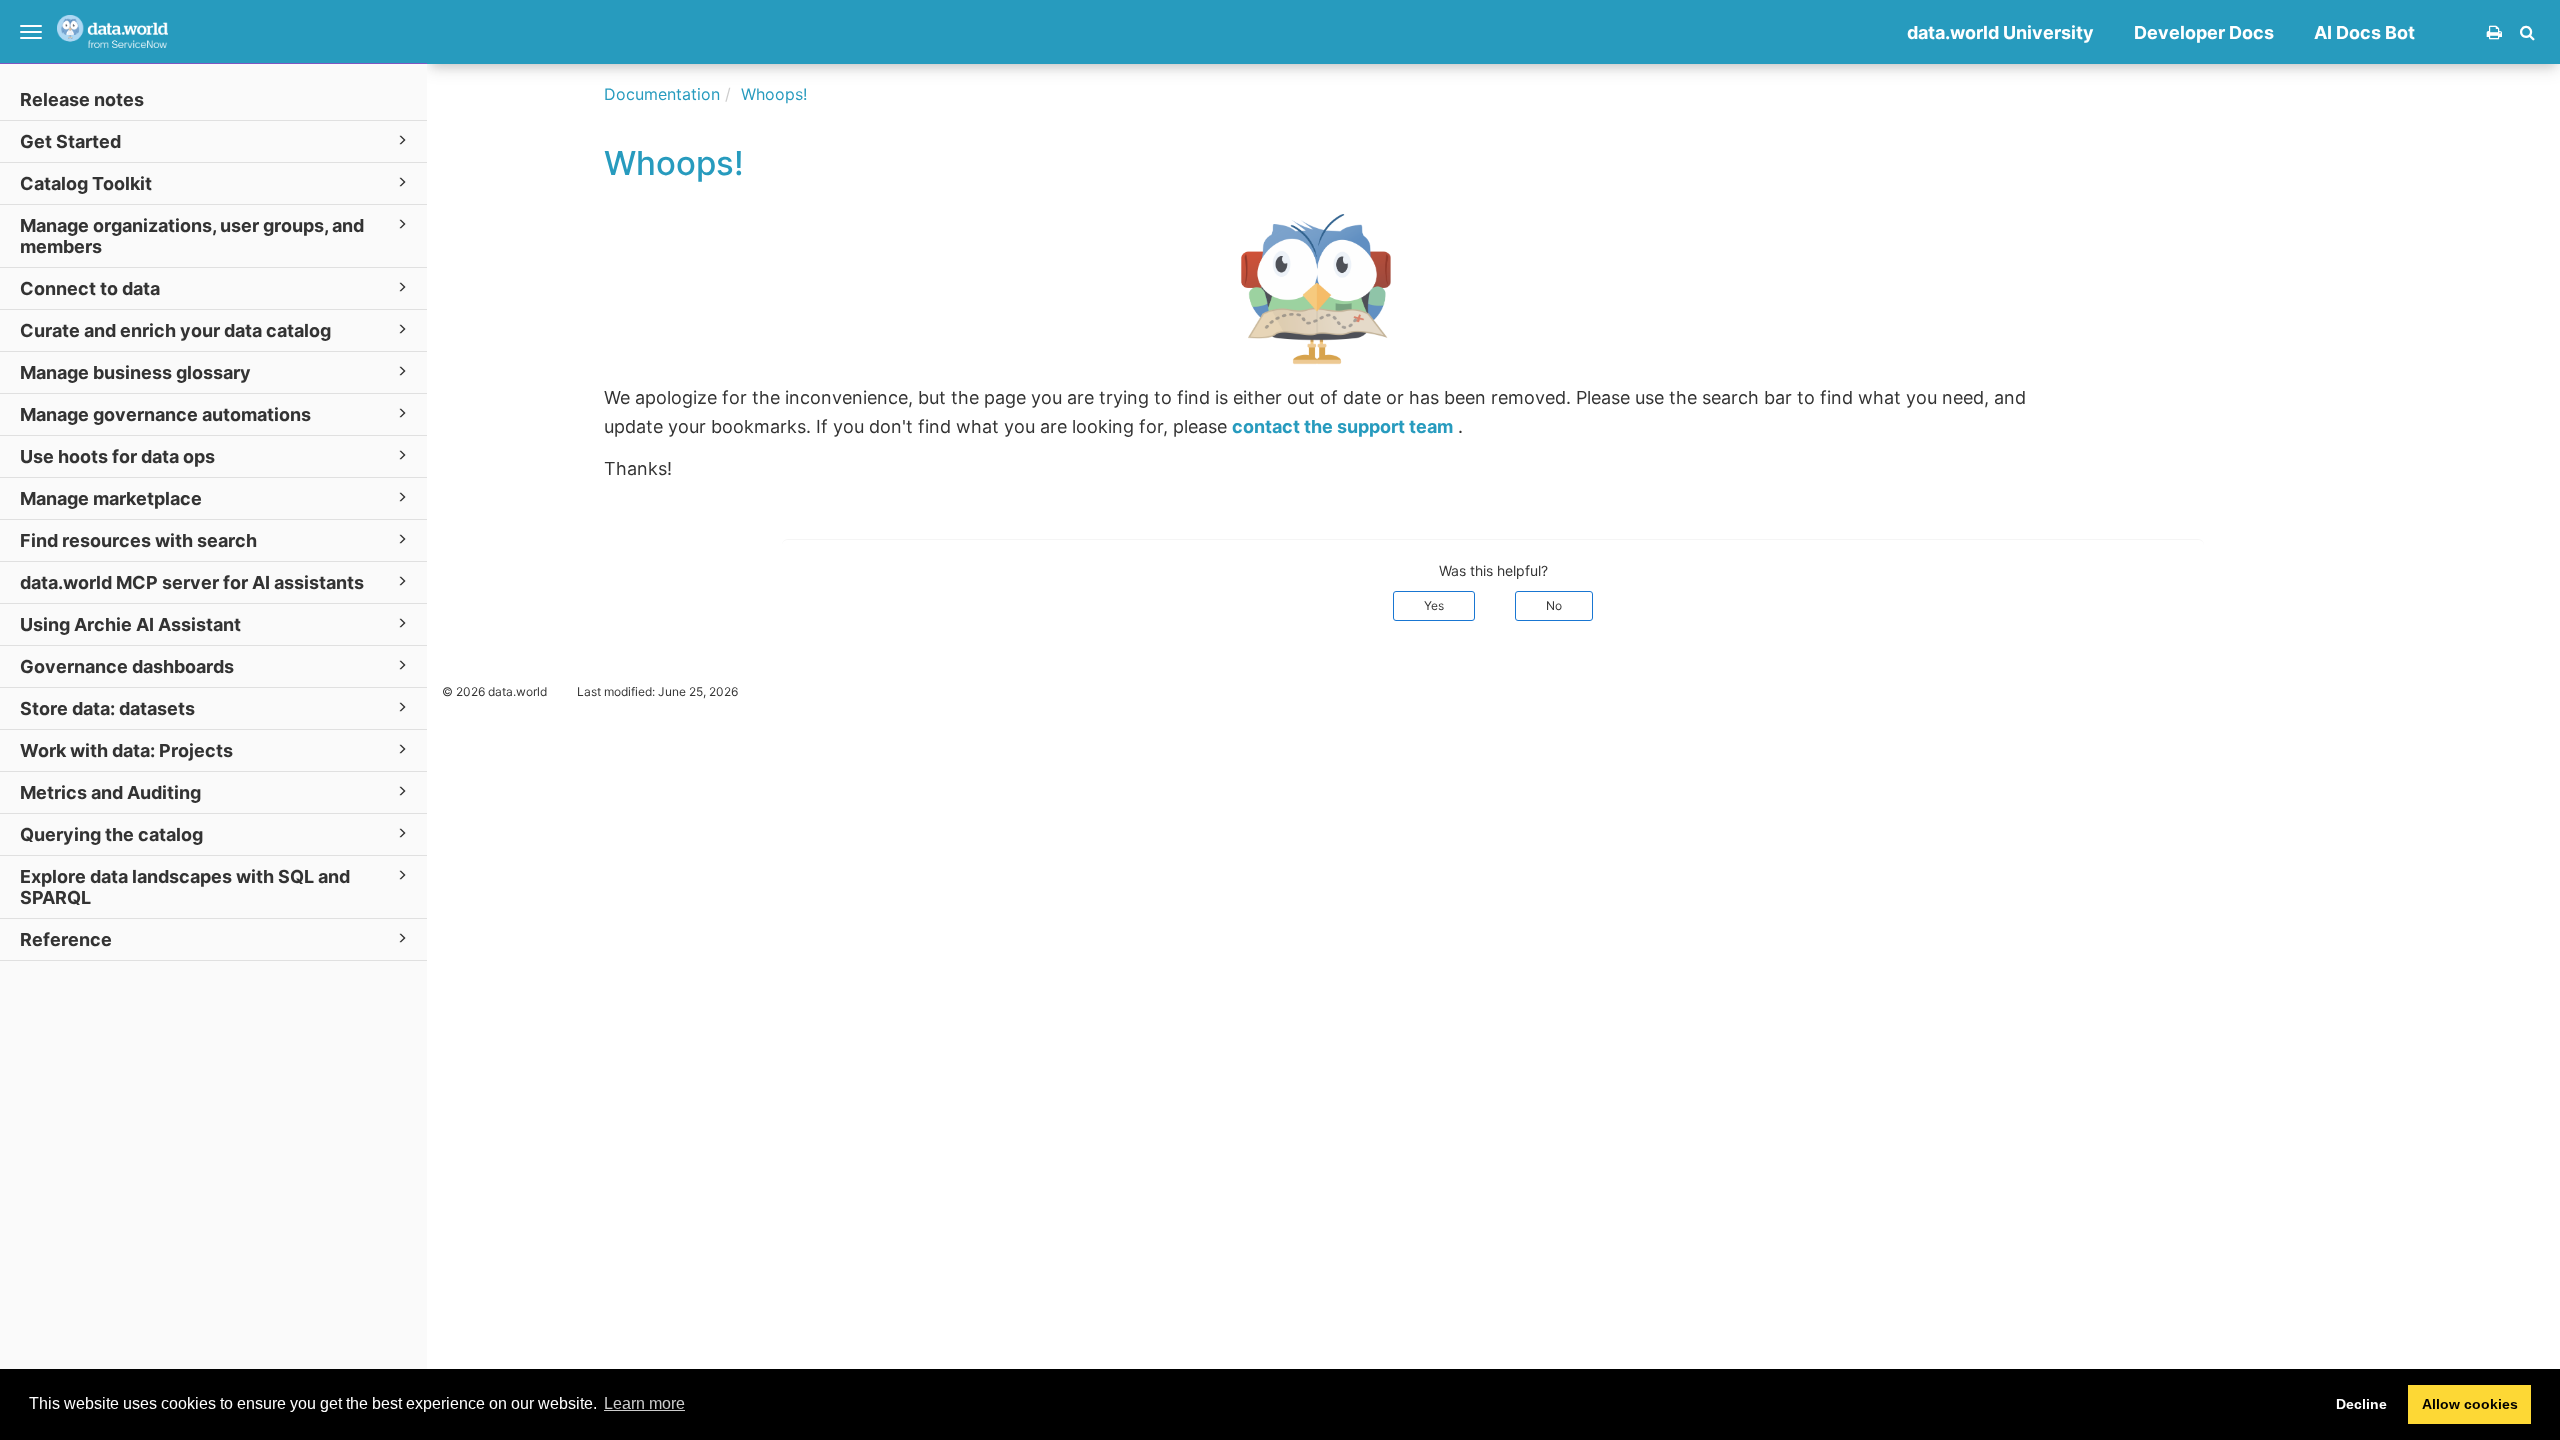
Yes (1434, 605)
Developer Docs (2204, 32)
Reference (66, 939)
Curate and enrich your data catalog (175, 330)
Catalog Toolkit (86, 183)
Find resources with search (138, 540)
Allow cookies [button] (2470, 1404)
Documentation (662, 94)
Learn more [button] (644, 1403)
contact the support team (1342, 426)
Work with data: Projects (126, 750)
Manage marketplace (111, 498)
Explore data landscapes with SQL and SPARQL (185, 887)
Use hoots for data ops (117, 456)
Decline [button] (2361, 1404)
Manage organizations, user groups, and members (192, 236)
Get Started (70, 141)
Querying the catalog (111, 834)
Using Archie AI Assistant (130, 624)
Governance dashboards (127, 666)
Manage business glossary (135, 372)
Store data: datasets (107, 708)
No (1554, 605)
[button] (2527, 32)
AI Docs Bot (2364, 32)
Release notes (82, 99)
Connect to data (90, 288)
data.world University (2000, 32)
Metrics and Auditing (110, 792)
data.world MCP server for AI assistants (192, 582)
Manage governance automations (165, 414)
